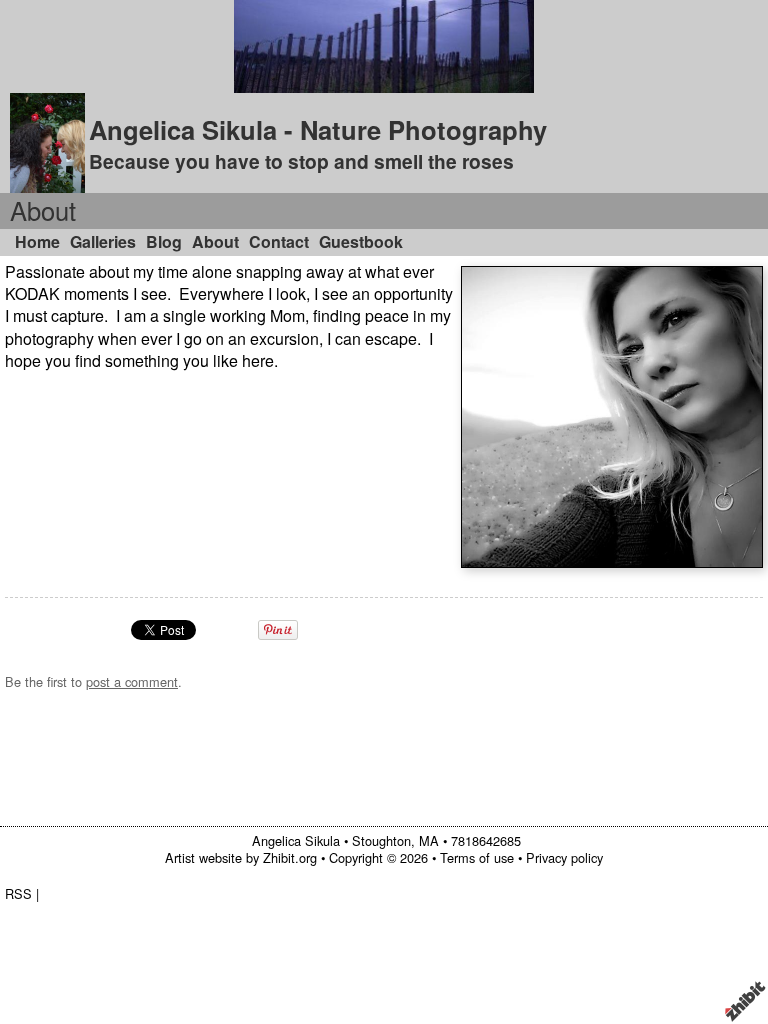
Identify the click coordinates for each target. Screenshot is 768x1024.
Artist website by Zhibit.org (241, 857)
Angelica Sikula (296, 840)
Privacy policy (564, 857)
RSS (18, 893)
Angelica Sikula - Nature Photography (318, 129)
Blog (164, 241)
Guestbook (361, 241)
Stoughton (381, 840)
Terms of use (477, 857)
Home (37, 241)
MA (429, 840)
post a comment (132, 681)
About (215, 241)
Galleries (103, 241)
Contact (279, 241)
